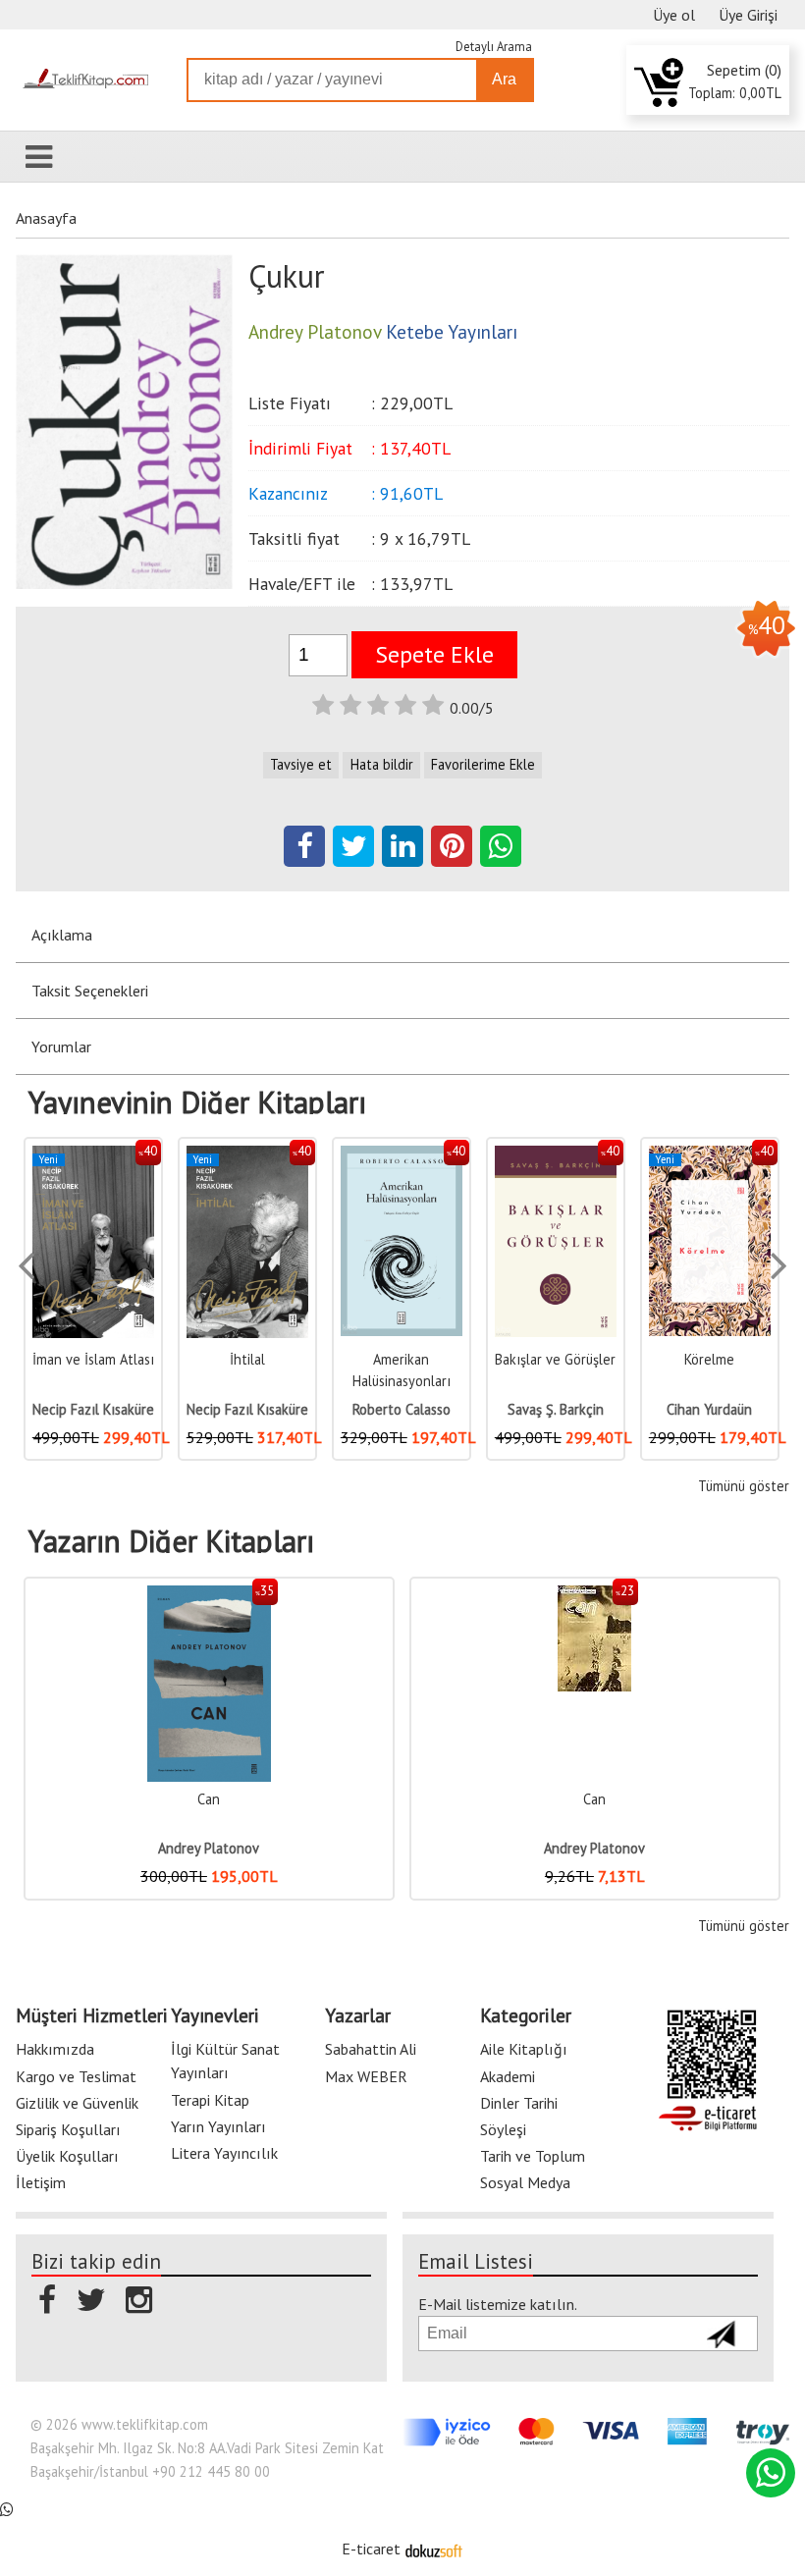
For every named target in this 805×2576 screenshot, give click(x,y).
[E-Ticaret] (434, 2549)
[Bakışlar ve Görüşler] (402, 1156)
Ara (504, 79)
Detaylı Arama (494, 47)
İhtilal (93, 1359)
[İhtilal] (93, 1156)
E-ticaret (371, 2549)
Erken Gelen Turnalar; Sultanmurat (710, 1380)
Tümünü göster (743, 1486)
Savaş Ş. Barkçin (402, 1409)
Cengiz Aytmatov (710, 1409)
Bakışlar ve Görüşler (401, 1359)
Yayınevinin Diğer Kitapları (197, 1102)
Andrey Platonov (209, 1848)
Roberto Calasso (247, 1409)
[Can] (210, 1596)
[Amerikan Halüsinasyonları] (247, 1156)
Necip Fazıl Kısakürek (97, 1409)
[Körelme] (556, 1156)
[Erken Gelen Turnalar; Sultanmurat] (710, 1156)
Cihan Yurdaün (555, 1409)
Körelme (555, 1359)
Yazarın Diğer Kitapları (171, 1541)
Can (209, 1799)
